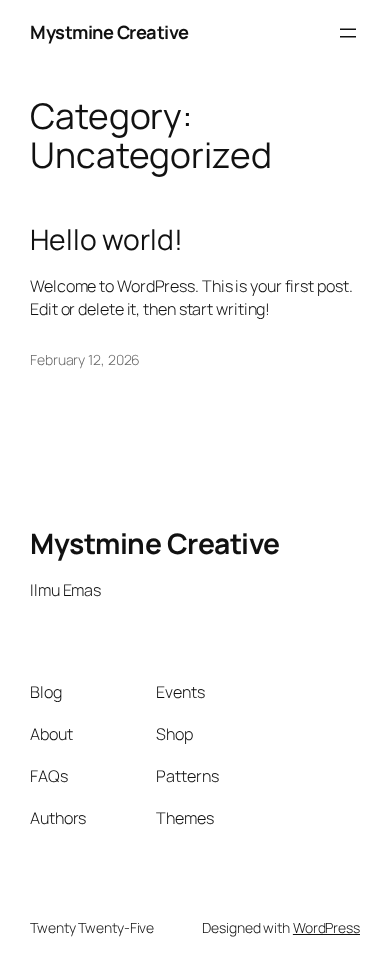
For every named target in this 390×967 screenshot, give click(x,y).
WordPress (326, 927)
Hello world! (106, 240)
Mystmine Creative (109, 32)
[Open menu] (348, 33)
